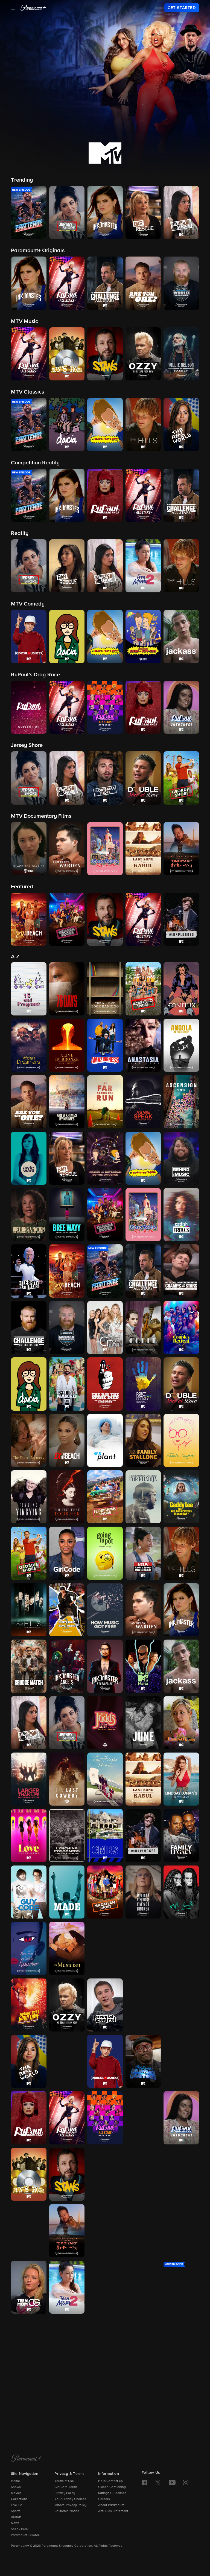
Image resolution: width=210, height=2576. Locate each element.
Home (15, 2481)
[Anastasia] (143, 1045)
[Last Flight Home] (105, 1779)
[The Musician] (67, 1948)
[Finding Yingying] (29, 1497)
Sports (16, 2511)
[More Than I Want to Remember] (29, 1948)
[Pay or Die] (143, 2005)
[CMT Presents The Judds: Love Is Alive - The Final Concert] (105, 1723)
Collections (19, 2499)
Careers (104, 2499)
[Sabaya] (105, 2174)
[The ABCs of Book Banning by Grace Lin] (105, 989)
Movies (16, 2493)
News (15, 2523)
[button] (14, 8)
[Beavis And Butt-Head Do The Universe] (105, 1158)
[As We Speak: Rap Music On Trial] (143, 1102)
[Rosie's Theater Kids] (181, 2061)
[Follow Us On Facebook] (144, 2482)
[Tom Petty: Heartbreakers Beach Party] (105, 2344)
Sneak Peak (20, 2529)
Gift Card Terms (66, 2487)
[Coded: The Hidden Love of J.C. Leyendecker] (143, 1328)
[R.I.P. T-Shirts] (181, 2005)
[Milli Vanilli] (181, 1892)
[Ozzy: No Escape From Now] (67, 2005)
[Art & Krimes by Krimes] (67, 1102)
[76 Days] (67, 989)
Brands (16, 2517)
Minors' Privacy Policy (71, 2505)
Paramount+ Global (25, 2535)
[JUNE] (143, 1723)
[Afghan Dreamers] (29, 1045)
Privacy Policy (65, 2493)
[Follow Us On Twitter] (158, 2482)
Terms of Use (64, 2481)
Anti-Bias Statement (113, 2511)
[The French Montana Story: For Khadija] (143, 1497)
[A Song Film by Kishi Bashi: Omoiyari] (67, 2231)
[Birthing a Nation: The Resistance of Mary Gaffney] (29, 1215)
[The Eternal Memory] (29, 1440)
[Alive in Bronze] (67, 1045)
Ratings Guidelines (112, 2493)
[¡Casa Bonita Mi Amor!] (143, 1215)
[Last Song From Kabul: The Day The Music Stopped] (143, 1779)
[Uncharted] (29, 2400)
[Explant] (105, 1440)
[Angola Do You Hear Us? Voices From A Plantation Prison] (181, 1045)
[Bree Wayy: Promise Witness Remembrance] (67, 1215)
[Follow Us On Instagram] (186, 2482)
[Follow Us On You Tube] (172, 2482)
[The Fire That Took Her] (67, 1497)
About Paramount (111, 2505)
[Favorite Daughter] (181, 1440)
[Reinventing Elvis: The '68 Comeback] (67, 2061)
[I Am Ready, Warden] (143, 1610)
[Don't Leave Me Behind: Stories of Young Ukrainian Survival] (143, 1384)
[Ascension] (181, 1102)
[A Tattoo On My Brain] (181, 2231)
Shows (16, 2487)
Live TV (16, 2505)
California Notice (67, 2511)
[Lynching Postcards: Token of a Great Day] (67, 1835)
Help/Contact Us (110, 2481)
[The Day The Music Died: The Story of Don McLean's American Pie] (105, 1384)
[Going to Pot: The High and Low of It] (105, 1553)
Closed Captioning (112, 2487)
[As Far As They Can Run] (105, 1102)
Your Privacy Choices (70, 2499)
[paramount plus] (33, 8)
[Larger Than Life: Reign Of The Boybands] (29, 1779)
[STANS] (67, 2174)
